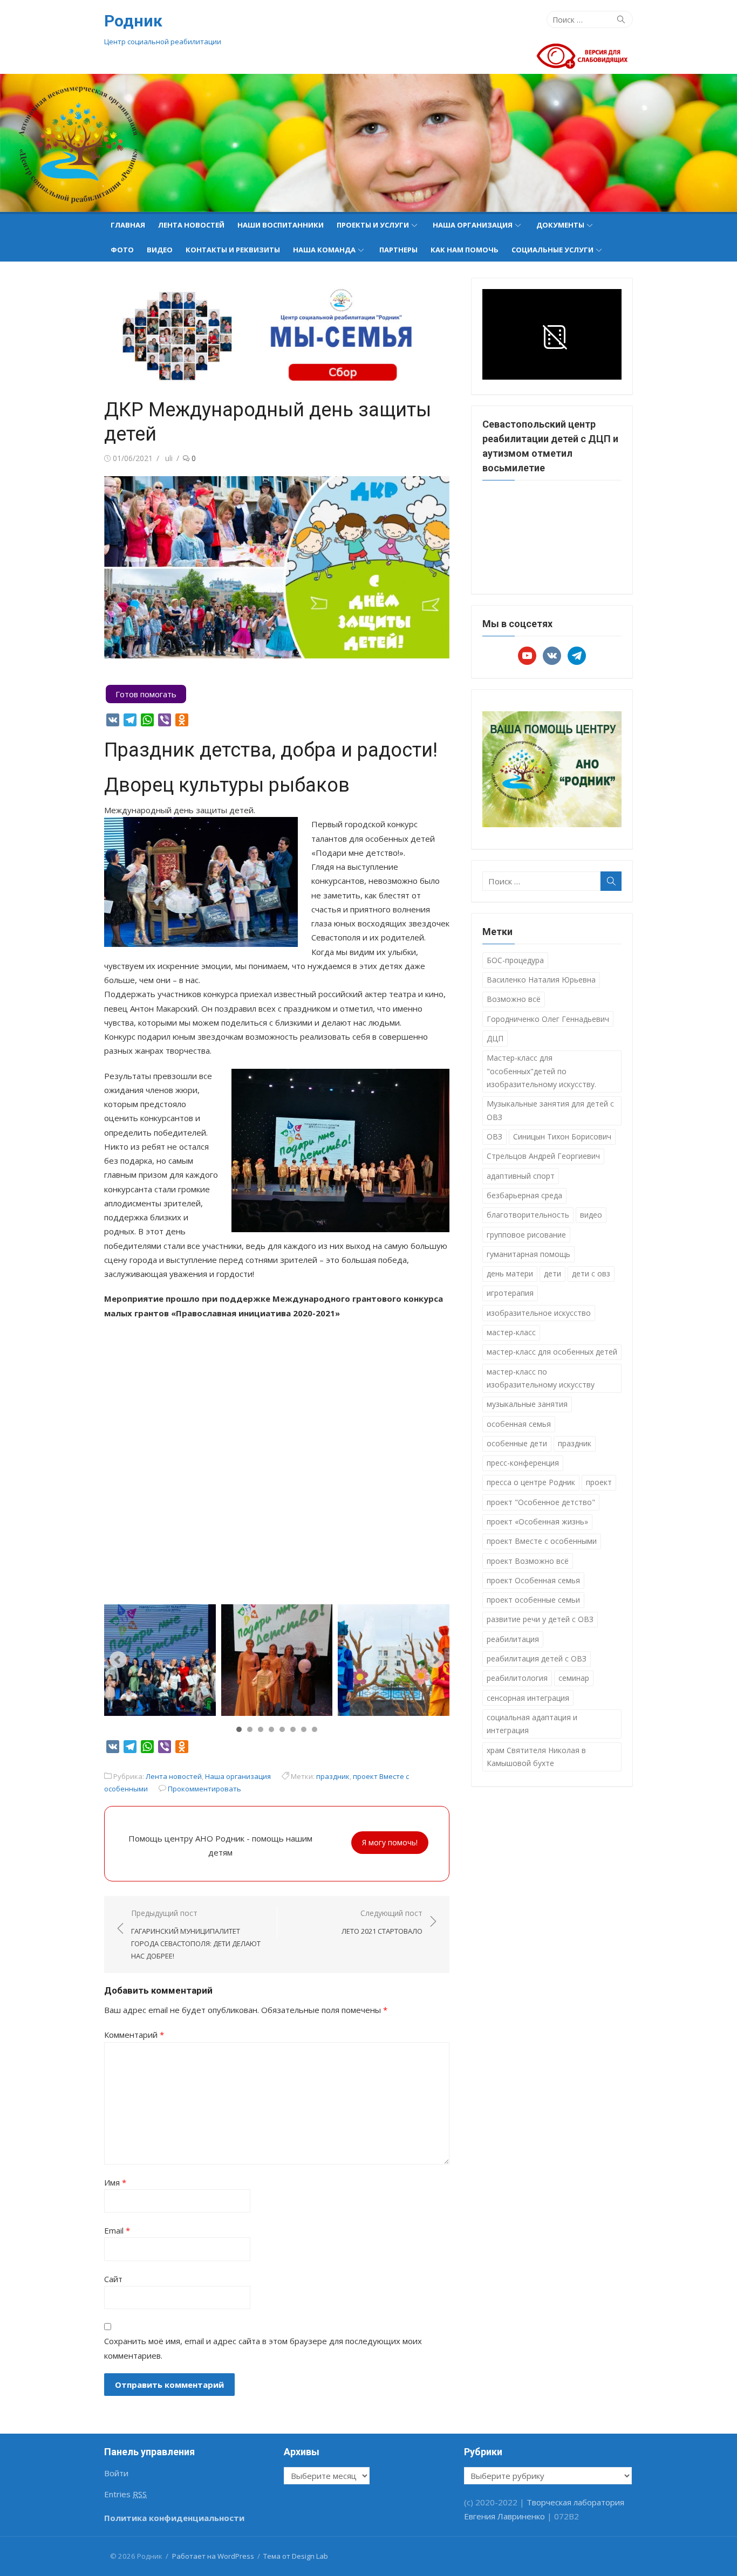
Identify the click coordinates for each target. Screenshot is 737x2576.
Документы (560, 225)
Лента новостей (191, 225)
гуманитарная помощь (528, 1254)
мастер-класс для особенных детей (552, 1352)
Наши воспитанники (281, 225)
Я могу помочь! (390, 1842)
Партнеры (398, 250)
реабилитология (517, 1678)
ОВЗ (494, 1136)
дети (552, 1273)
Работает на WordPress (213, 2556)
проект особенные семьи (533, 1600)
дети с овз (591, 1273)
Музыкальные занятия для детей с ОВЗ (550, 1110)
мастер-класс (511, 1332)
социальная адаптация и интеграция (532, 1724)
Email (117, 2230)
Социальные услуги (552, 250)
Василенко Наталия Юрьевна (541, 980)
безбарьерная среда (524, 1195)
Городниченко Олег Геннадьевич (548, 1019)
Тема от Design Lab (296, 2556)
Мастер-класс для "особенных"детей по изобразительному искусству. (541, 1071)
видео (591, 1215)
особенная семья (519, 1424)
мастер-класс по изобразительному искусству (541, 1378)
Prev (118, 1660)
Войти (116, 2473)
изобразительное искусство (539, 1313)
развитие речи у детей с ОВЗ (540, 1619)
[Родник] (368, 143)
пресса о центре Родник (531, 1482)
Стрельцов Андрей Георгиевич (543, 1156)
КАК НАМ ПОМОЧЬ (465, 250)
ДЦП (495, 1038)
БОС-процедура (515, 960)
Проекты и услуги (373, 225)
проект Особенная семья (533, 1580)
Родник (133, 21)
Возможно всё (514, 999)
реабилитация (513, 1639)
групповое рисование (526, 1235)
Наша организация (473, 225)
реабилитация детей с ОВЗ (537, 1658)
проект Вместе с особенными (542, 1541)
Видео (160, 250)
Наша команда (324, 250)
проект (599, 1482)
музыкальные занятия (527, 1404)
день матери (510, 1273)
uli (169, 458)
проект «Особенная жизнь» (537, 1521)
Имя (115, 2182)
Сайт (113, 2279)
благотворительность (528, 1215)
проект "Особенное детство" (541, 1502)
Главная (128, 225)
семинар (574, 1678)
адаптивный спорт (521, 1176)
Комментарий (134, 2035)
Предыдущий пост (196, 1934)
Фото (122, 250)
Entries (125, 2494)
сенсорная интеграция (528, 1698)
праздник (333, 1776)
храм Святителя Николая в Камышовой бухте (536, 1757)
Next (435, 1660)
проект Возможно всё (528, 1561)
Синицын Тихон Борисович (562, 1136)
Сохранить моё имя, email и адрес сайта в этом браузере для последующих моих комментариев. (263, 2348)
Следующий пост (382, 1922)
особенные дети (517, 1443)
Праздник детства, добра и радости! (271, 750)
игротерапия (510, 1293)
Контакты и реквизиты (233, 250)
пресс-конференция (523, 1463)
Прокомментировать (204, 1789)
